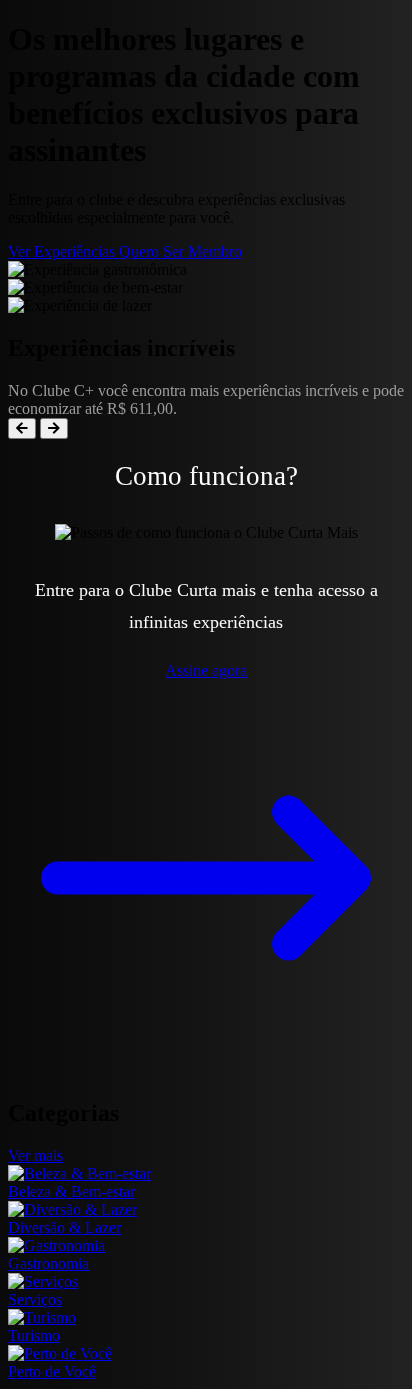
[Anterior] (22, 428)
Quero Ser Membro (180, 251)
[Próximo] (54, 428)
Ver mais (35, 1155)
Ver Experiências (63, 251)
